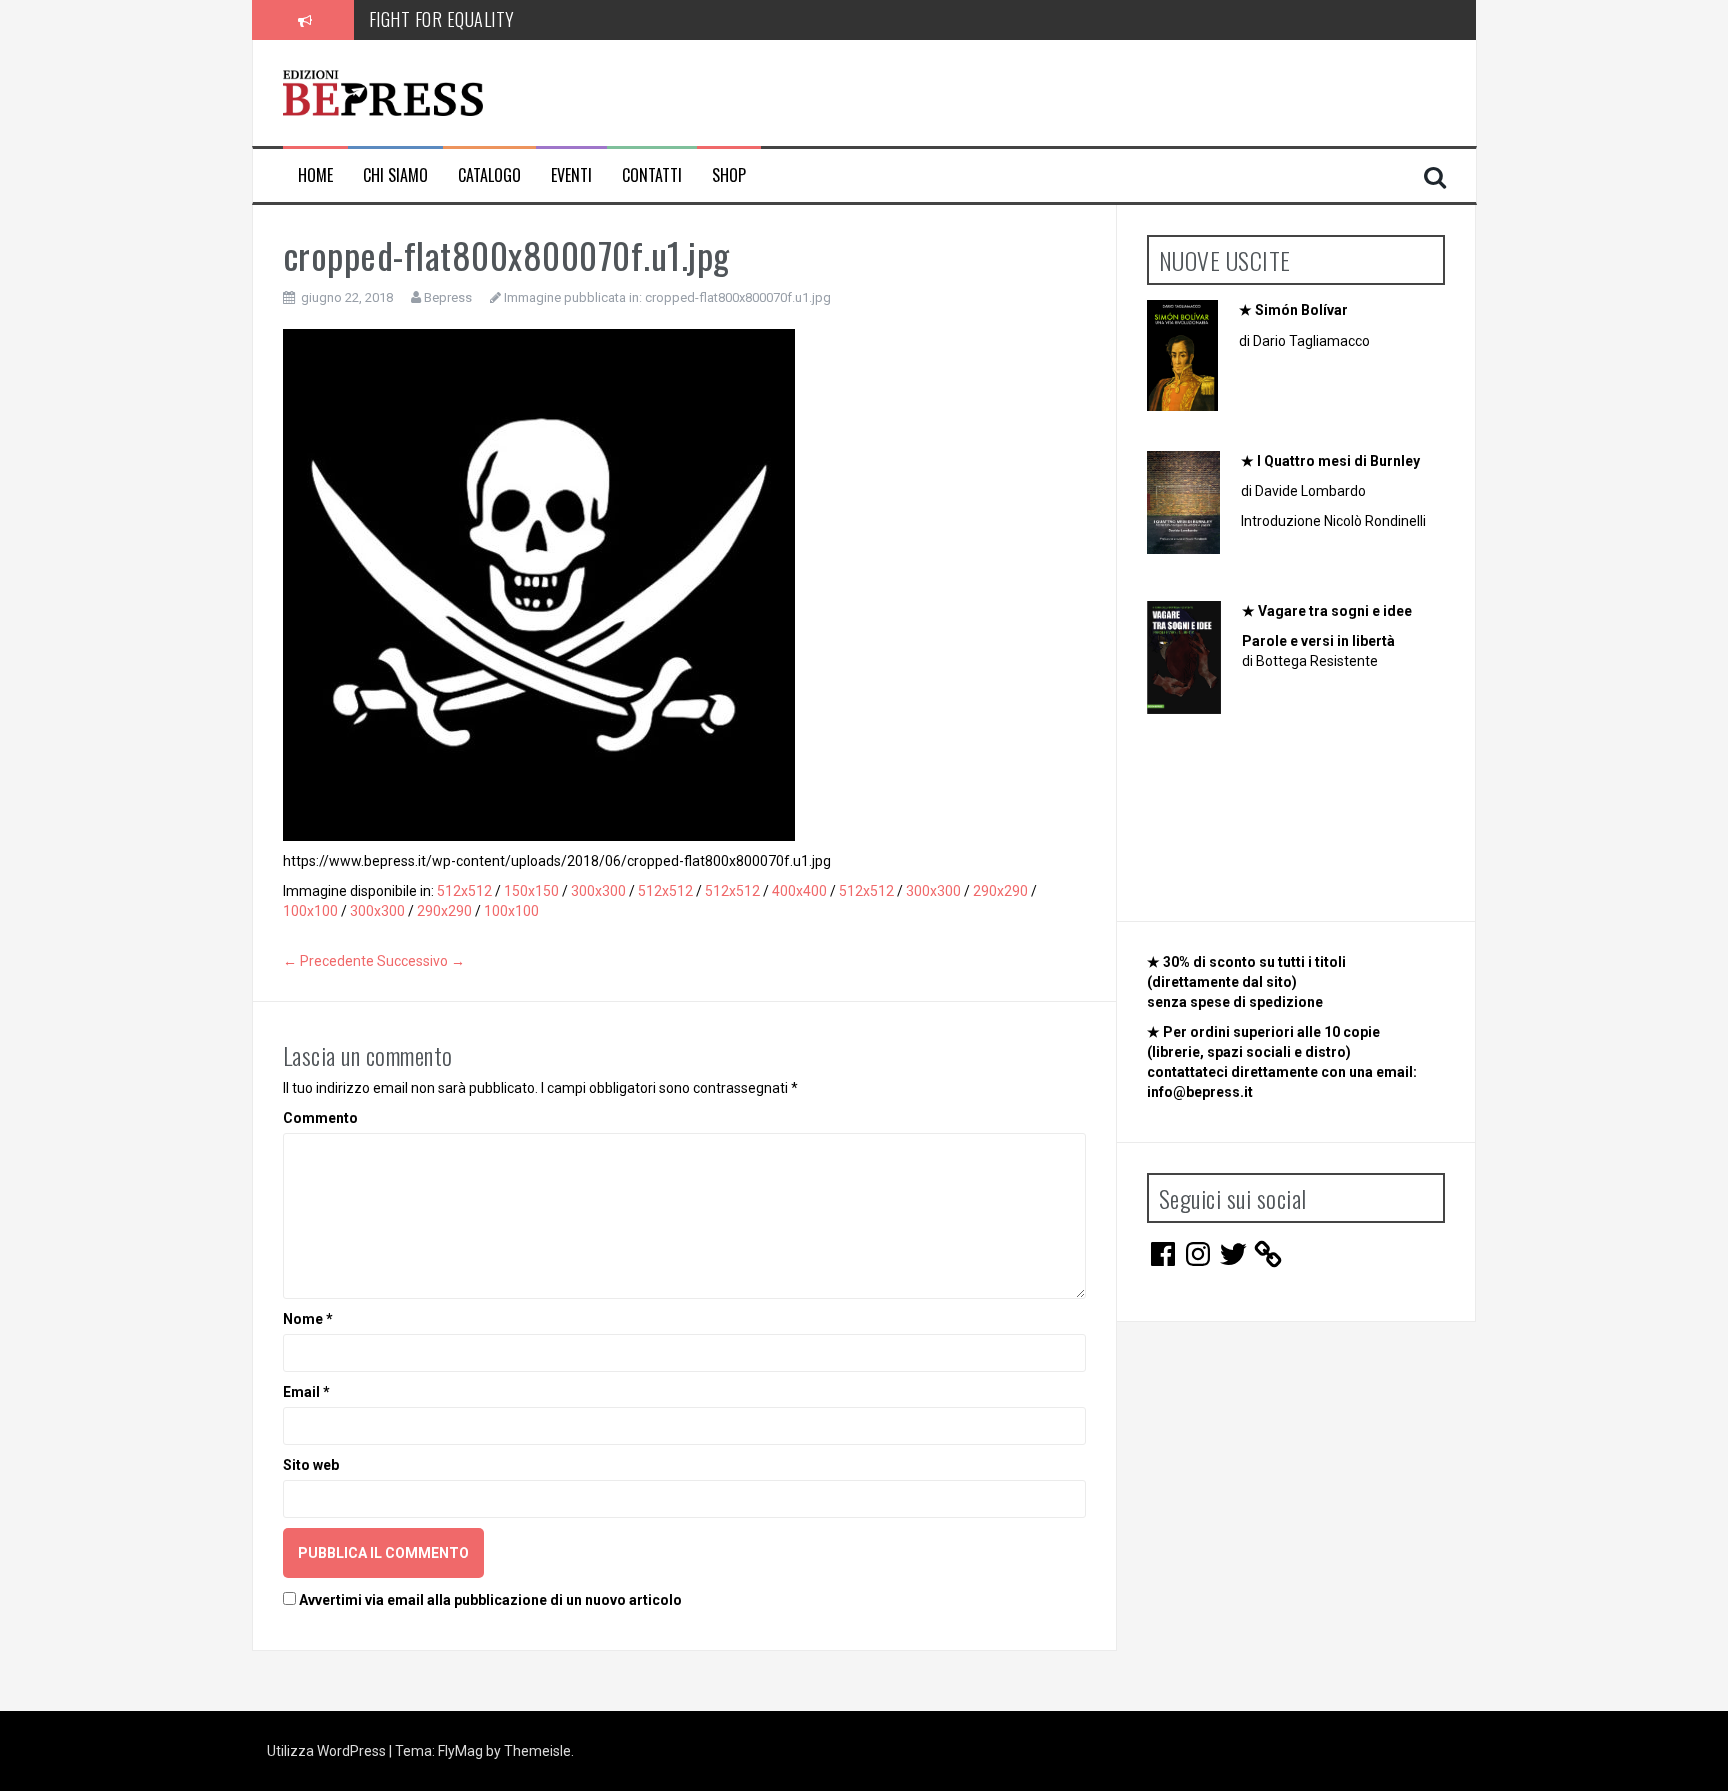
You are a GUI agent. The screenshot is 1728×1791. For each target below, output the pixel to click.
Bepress (448, 297)
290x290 (1000, 891)
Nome (308, 1319)
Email (306, 1392)
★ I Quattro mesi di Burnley (1330, 461)
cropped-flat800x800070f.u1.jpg (738, 297)
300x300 (598, 891)
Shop (729, 175)
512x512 (464, 891)
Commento (320, 1118)
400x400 (799, 891)
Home (315, 175)
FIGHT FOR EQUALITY (442, 19)
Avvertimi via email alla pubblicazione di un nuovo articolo (490, 1600)
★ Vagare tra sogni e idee (1327, 611)
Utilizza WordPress (328, 1751)
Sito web (311, 1465)
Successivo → (421, 961)
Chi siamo (395, 175)
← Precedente (328, 961)
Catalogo (489, 175)
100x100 (310, 911)
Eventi (571, 175)
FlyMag (460, 1751)
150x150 (531, 891)
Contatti (652, 175)
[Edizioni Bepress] (383, 92)
